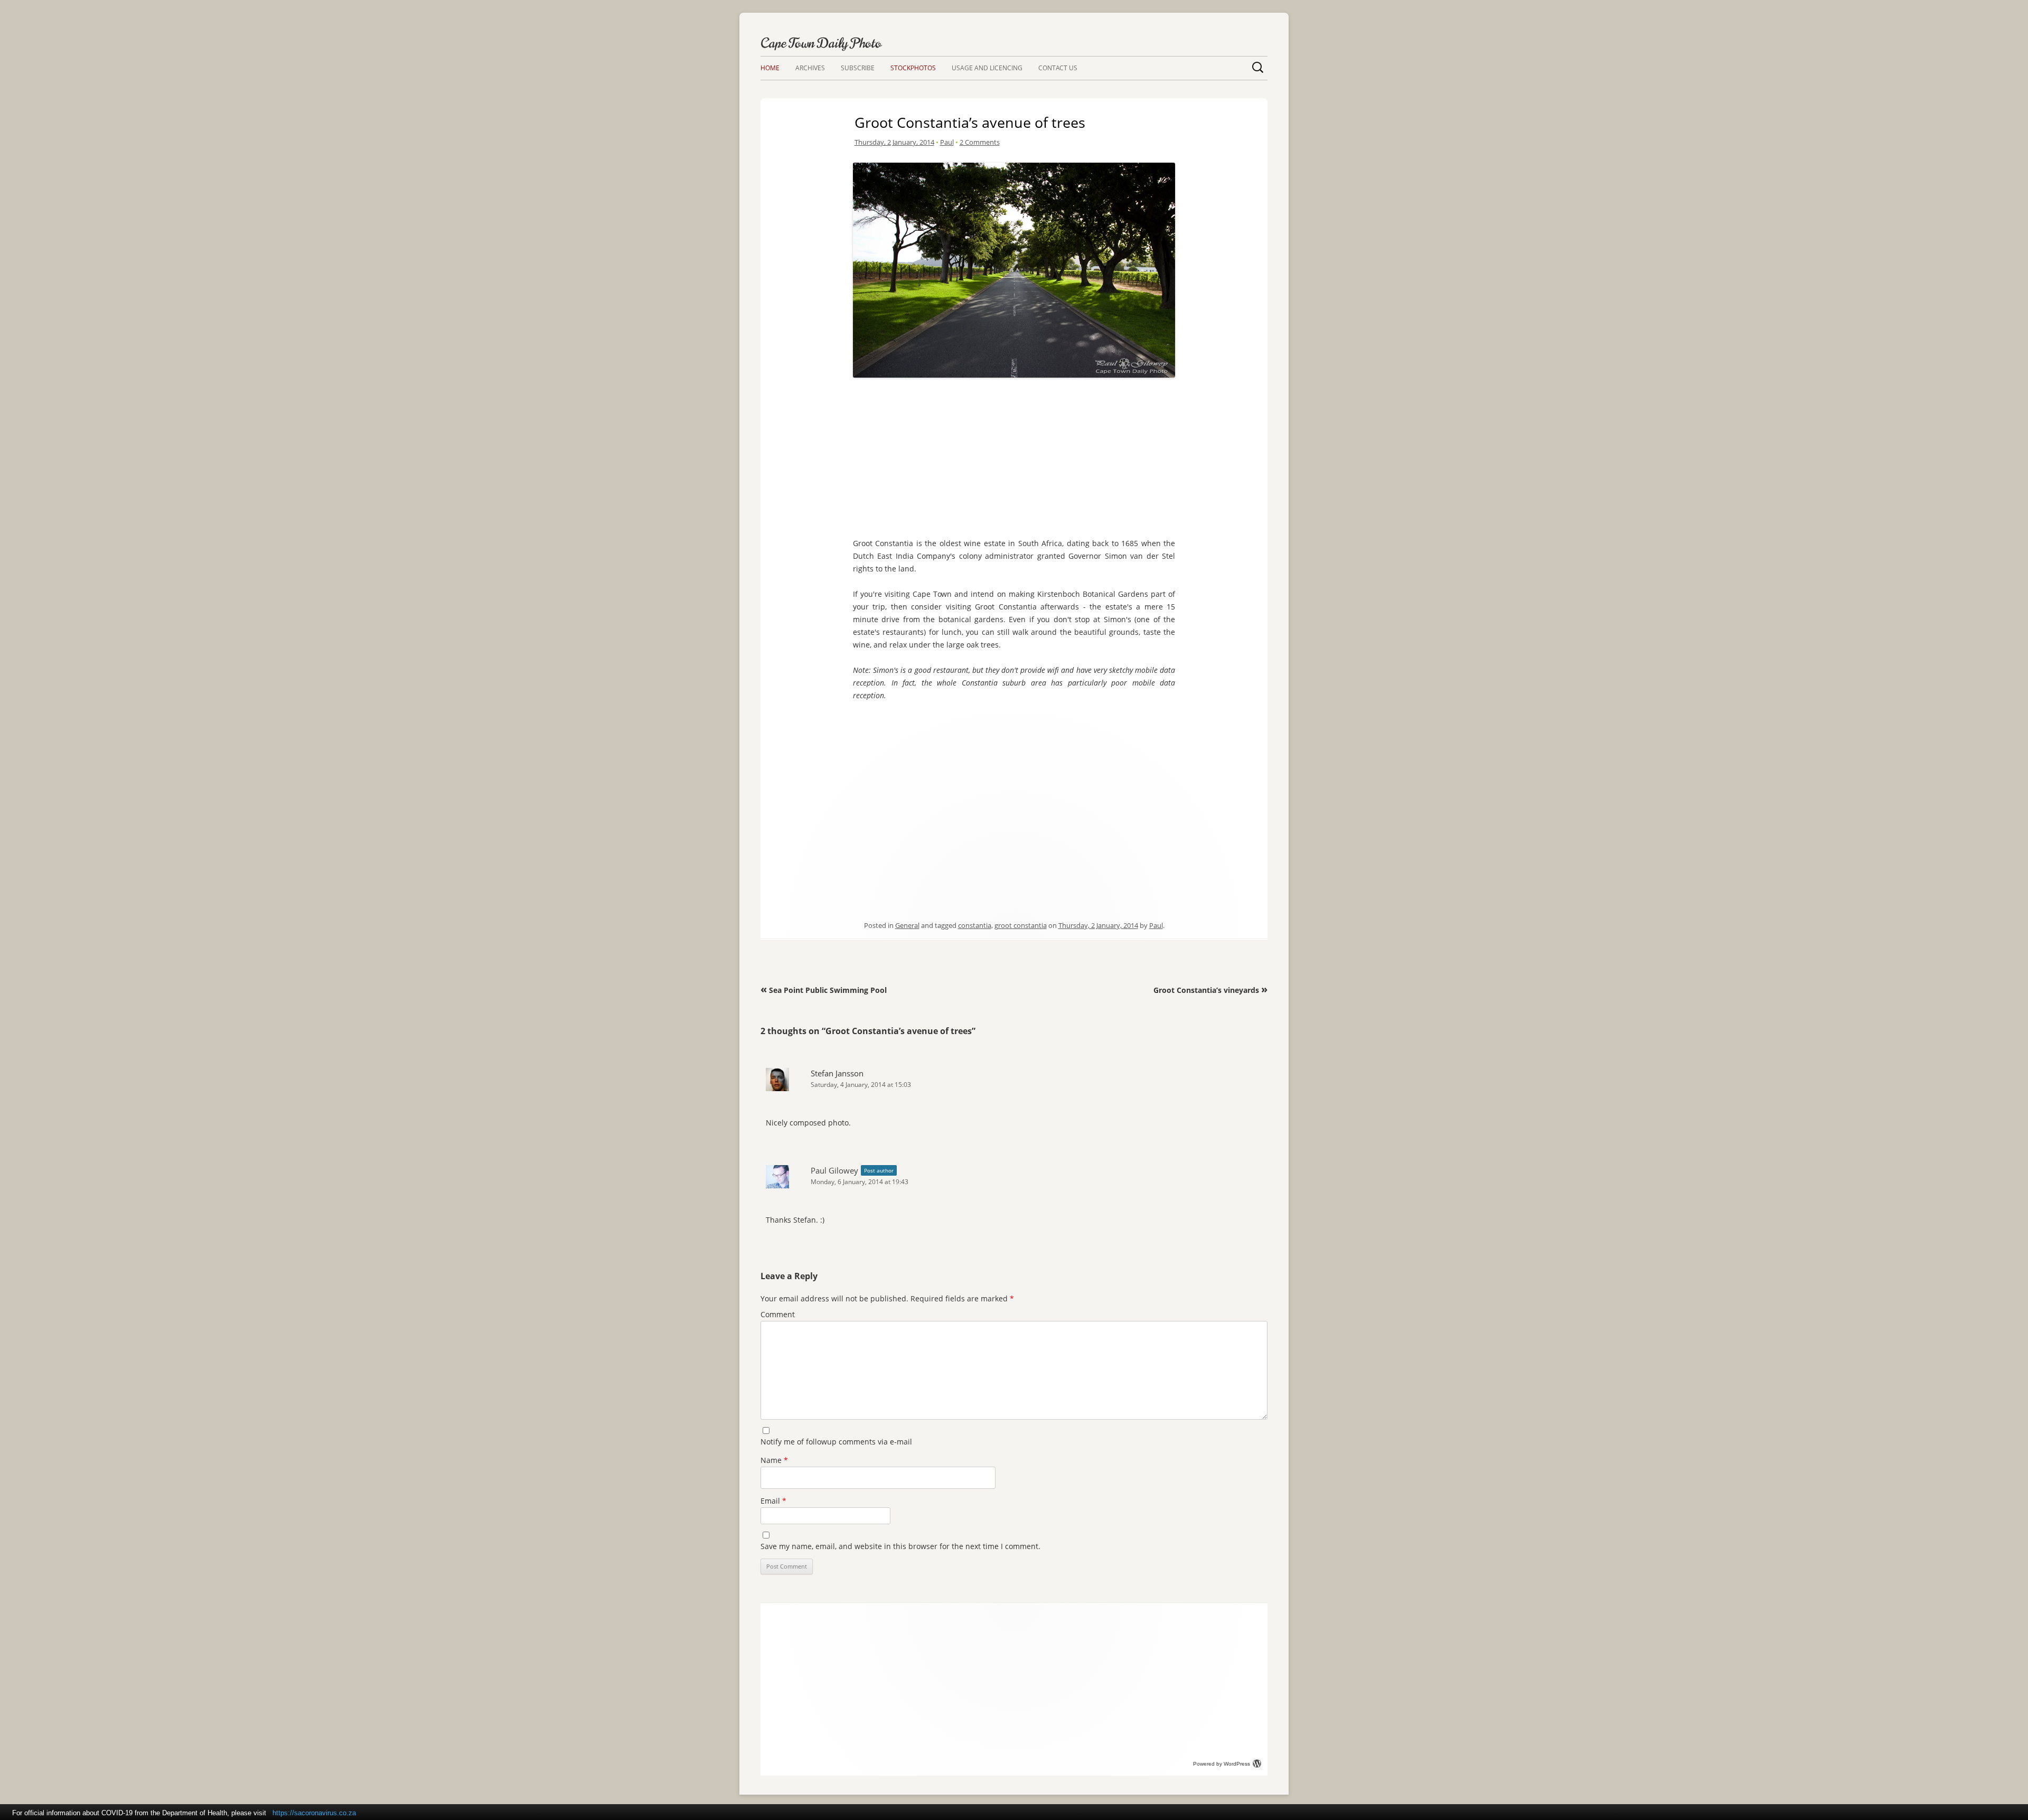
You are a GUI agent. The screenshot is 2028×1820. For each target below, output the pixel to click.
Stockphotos (913, 68)
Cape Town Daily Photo (821, 43)
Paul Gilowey (834, 1170)
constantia (975, 925)
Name (774, 1460)
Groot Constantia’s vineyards (1210, 990)
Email (773, 1501)
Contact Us (1058, 68)
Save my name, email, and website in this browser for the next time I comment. (900, 1546)
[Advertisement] (1014, 455)
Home (770, 68)
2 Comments (980, 142)
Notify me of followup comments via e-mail (836, 1442)
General (907, 925)
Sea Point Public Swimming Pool (824, 990)
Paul (947, 142)
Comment (778, 1314)
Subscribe (858, 68)
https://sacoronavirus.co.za (314, 1813)
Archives (810, 68)
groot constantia (1021, 925)
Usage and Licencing (987, 68)
